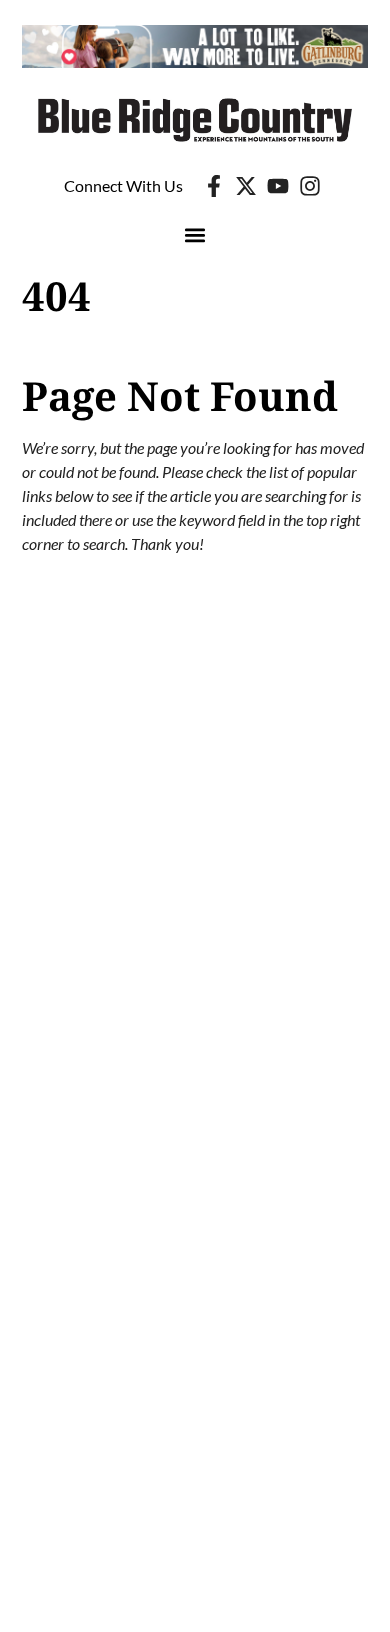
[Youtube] (278, 186)
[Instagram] (310, 186)
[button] (195, 235)
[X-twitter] (246, 186)
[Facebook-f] (214, 186)
